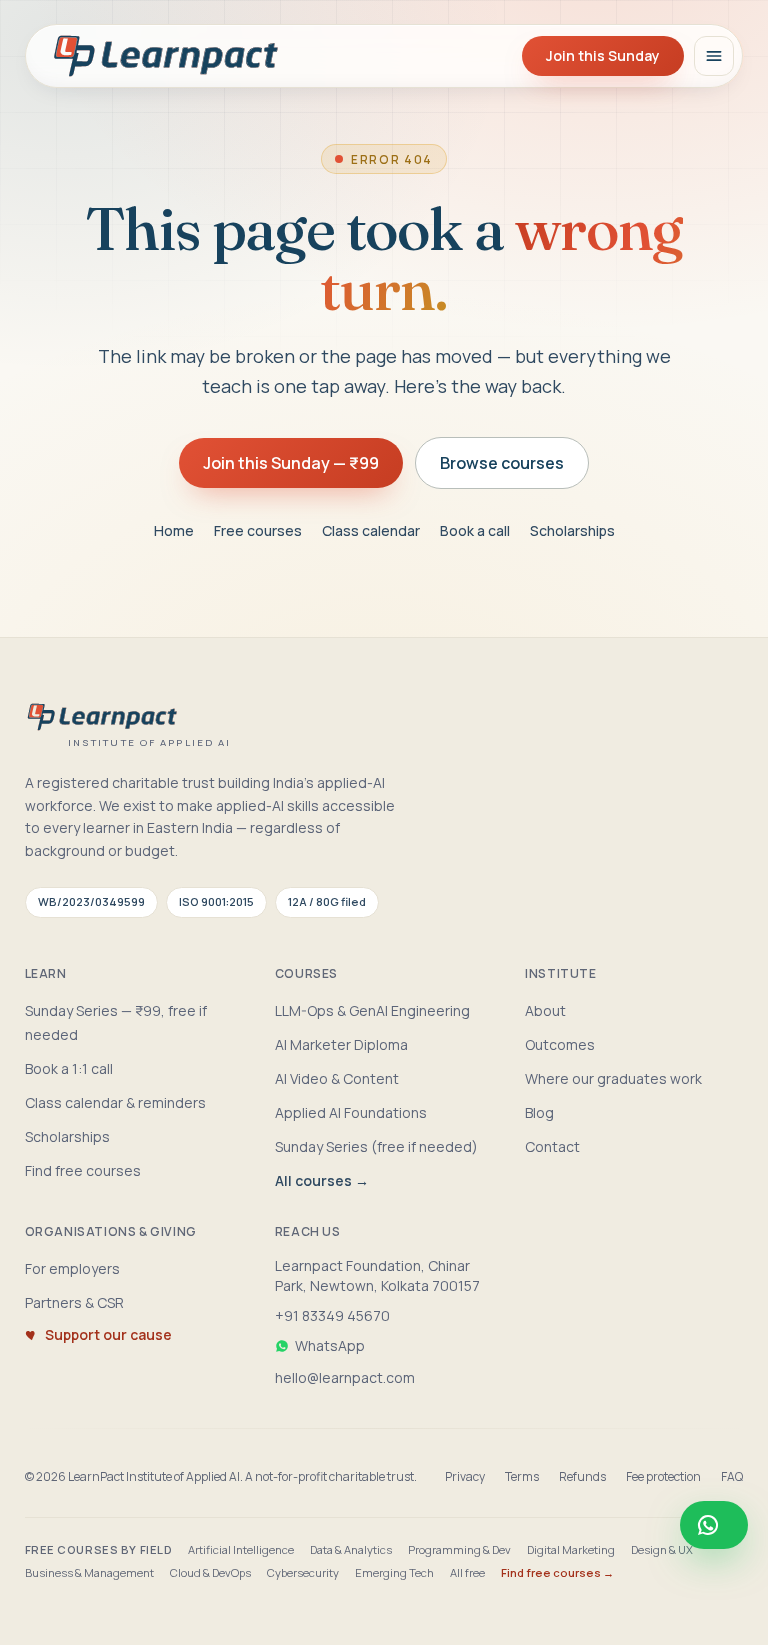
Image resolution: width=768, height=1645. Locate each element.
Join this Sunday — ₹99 (291, 463)
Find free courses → (557, 1572)
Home (174, 530)
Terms (522, 1477)
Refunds (582, 1477)
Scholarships (572, 530)
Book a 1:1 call (69, 1068)
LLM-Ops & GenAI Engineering (372, 1010)
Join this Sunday (603, 55)
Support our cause (108, 1334)
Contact (552, 1146)
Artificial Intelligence (241, 1549)
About (545, 1010)
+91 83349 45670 (332, 1315)
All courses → (322, 1180)
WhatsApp (330, 1345)
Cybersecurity (303, 1572)
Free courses (258, 530)
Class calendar (371, 530)
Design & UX (662, 1549)
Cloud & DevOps (210, 1572)
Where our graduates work (613, 1078)
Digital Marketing (571, 1549)
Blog (539, 1112)
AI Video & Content (337, 1078)
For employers (72, 1268)
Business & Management (89, 1572)
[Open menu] (714, 56)
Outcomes (560, 1044)
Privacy (465, 1477)
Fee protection (663, 1477)
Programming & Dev (459, 1549)
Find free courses (83, 1170)
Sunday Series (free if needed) (376, 1146)
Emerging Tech (394, 1572)
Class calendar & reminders (115, 1102)
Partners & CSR (74, 1302)
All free (467, 1572)
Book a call (475, 530)
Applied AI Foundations (351, 1112)
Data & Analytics (351, 1549)
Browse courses (502, 463)
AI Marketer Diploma (341, 1044)
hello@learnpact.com (345, 1377)
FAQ (732, 1477)
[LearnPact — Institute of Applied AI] (167, 56)
